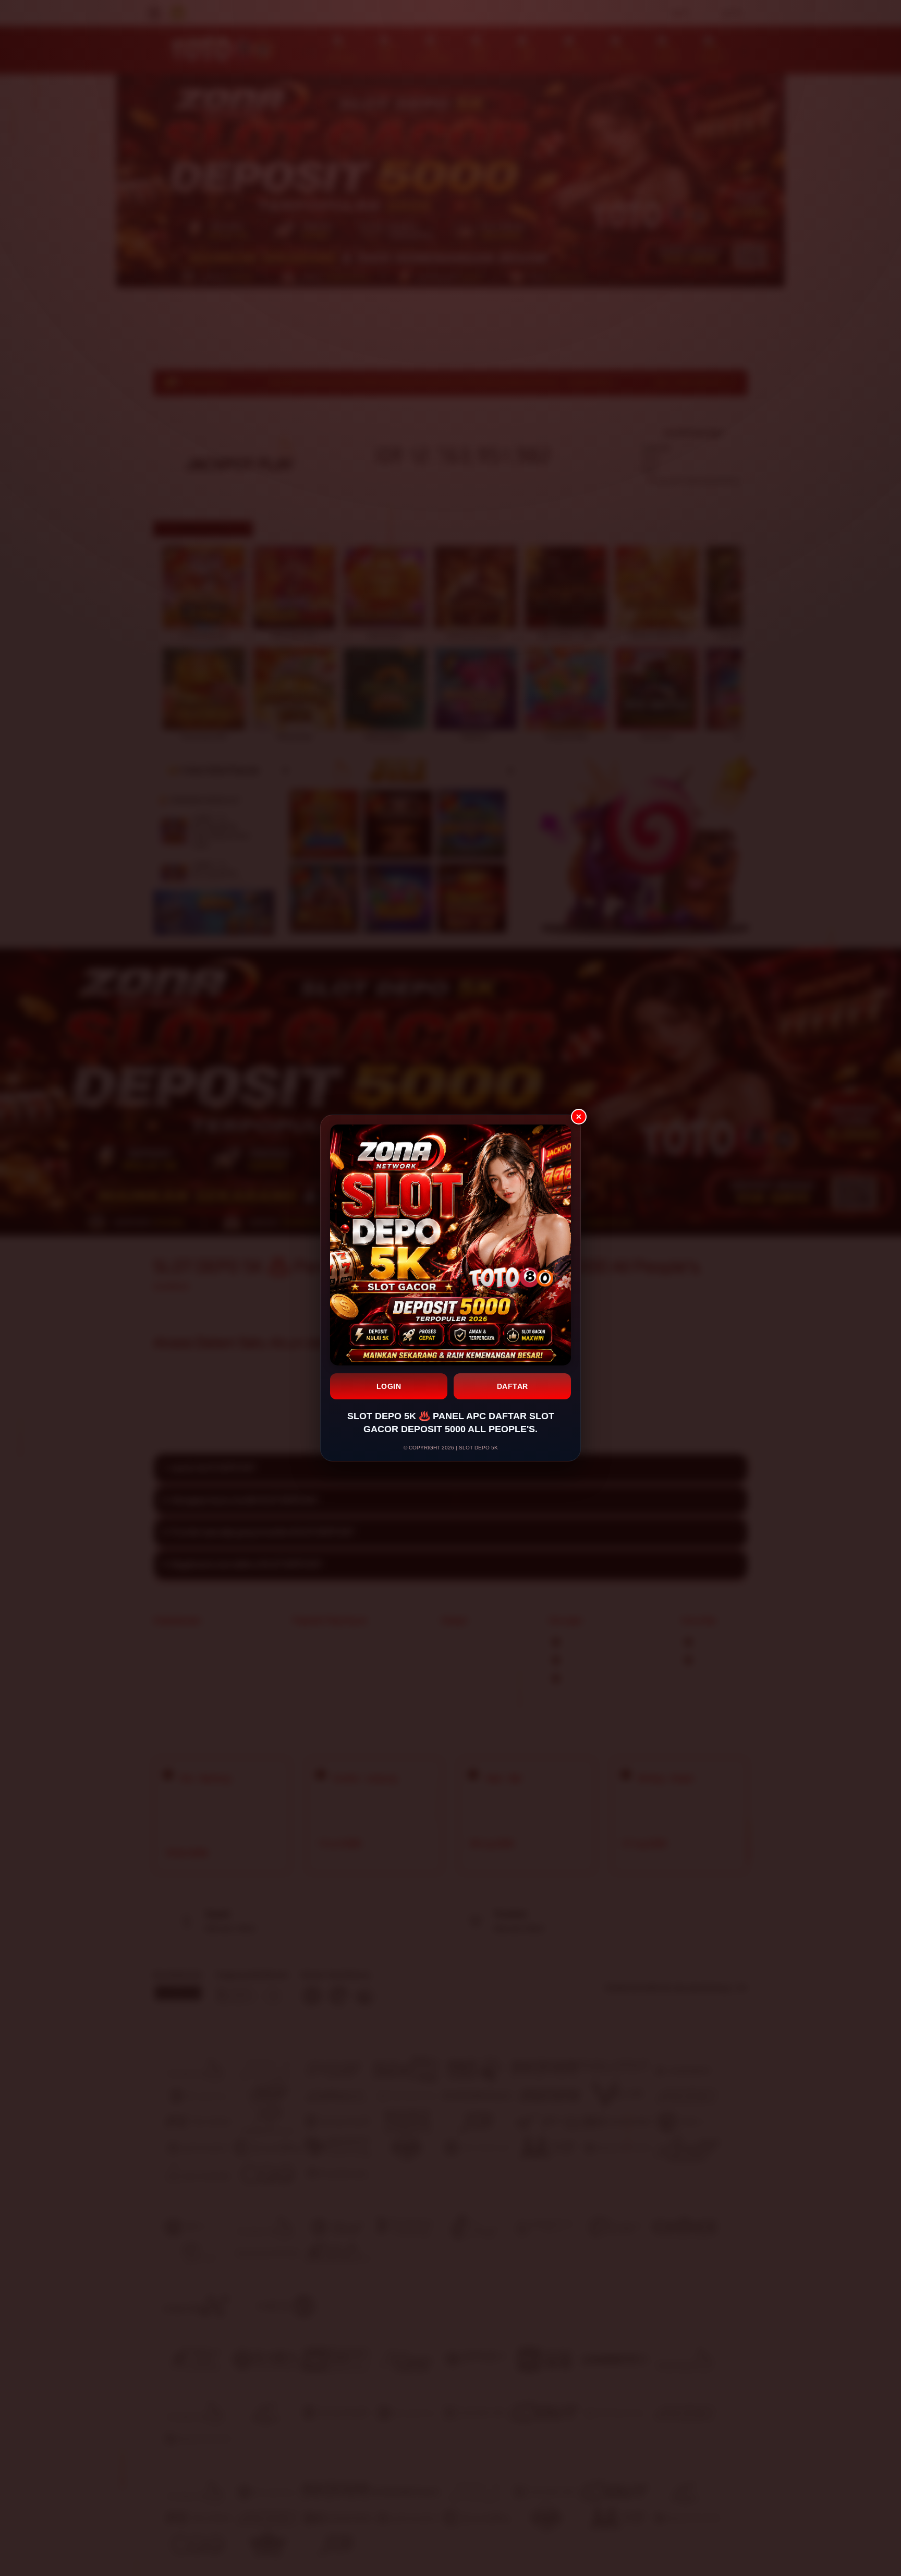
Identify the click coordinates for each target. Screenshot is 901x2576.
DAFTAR (513, 1386)
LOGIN (389, 1386)
